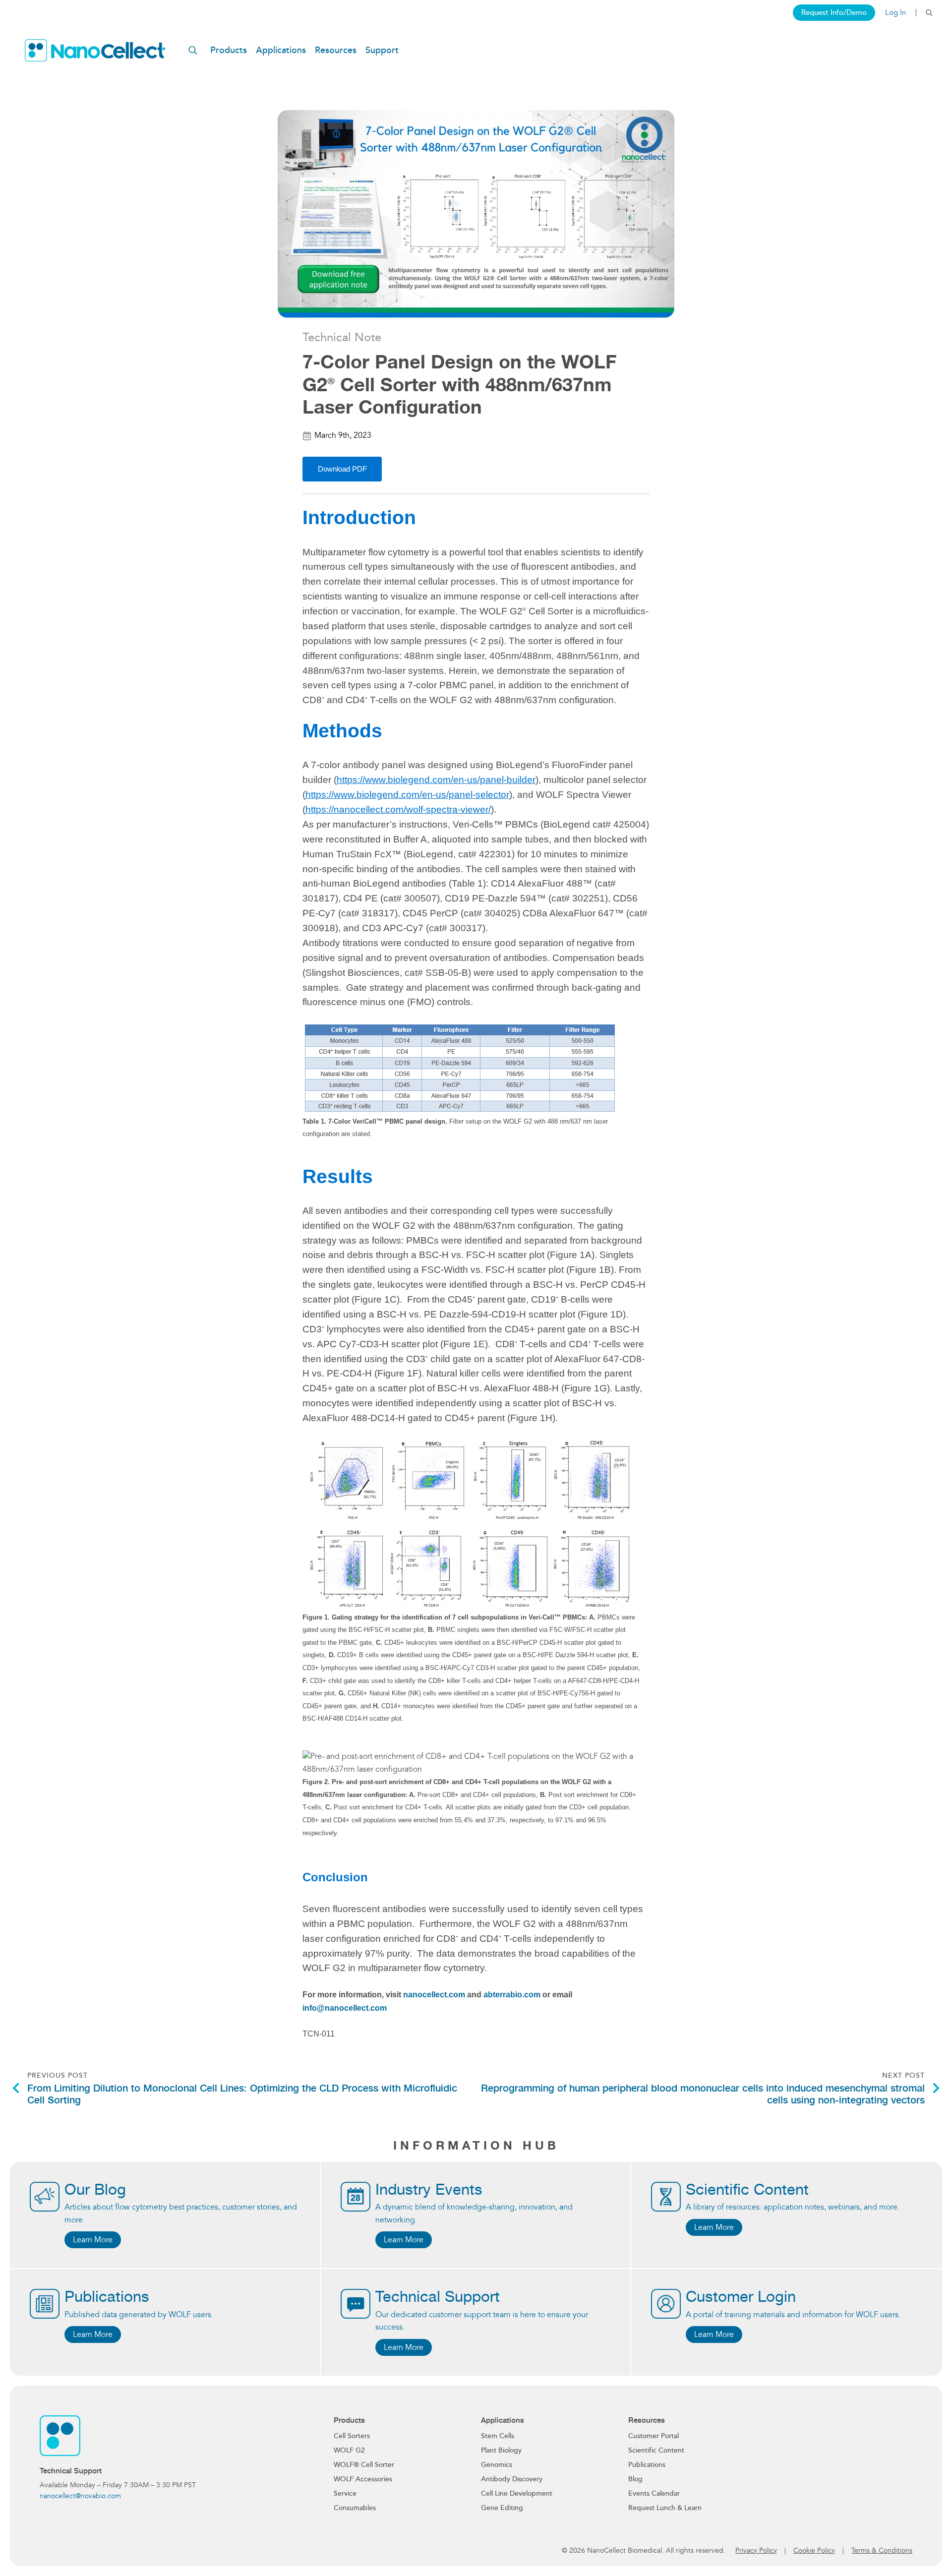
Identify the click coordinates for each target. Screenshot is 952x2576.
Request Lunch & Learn (665, 2508)
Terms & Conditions (882, 2550)
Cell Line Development (517, 2493)
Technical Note (342, 337)
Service (345, 2493)
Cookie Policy (814, 2550)
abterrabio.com (512, 1995)
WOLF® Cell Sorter (364, 2465)
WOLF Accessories (363, 2479)
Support (382, 50)
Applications (281, 50)
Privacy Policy (756, 2550)
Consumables (355, 2508)
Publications (647, 2465)
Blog (635, 2479)
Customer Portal (654, 2436)
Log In (895, 13)
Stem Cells (498, 2436)
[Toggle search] (929, 13)
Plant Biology (501, 2450)
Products (229, 50)
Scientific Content (656, 2450)
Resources (336, 50)
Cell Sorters (352, 2436)
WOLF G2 (349, 2450)
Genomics (497, 2465)
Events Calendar (654, 2493)
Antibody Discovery (512, 2479)
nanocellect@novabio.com (80, 2496)
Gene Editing (502, 2508)
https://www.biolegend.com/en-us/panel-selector (407, 795)
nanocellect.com (434, 1995)
